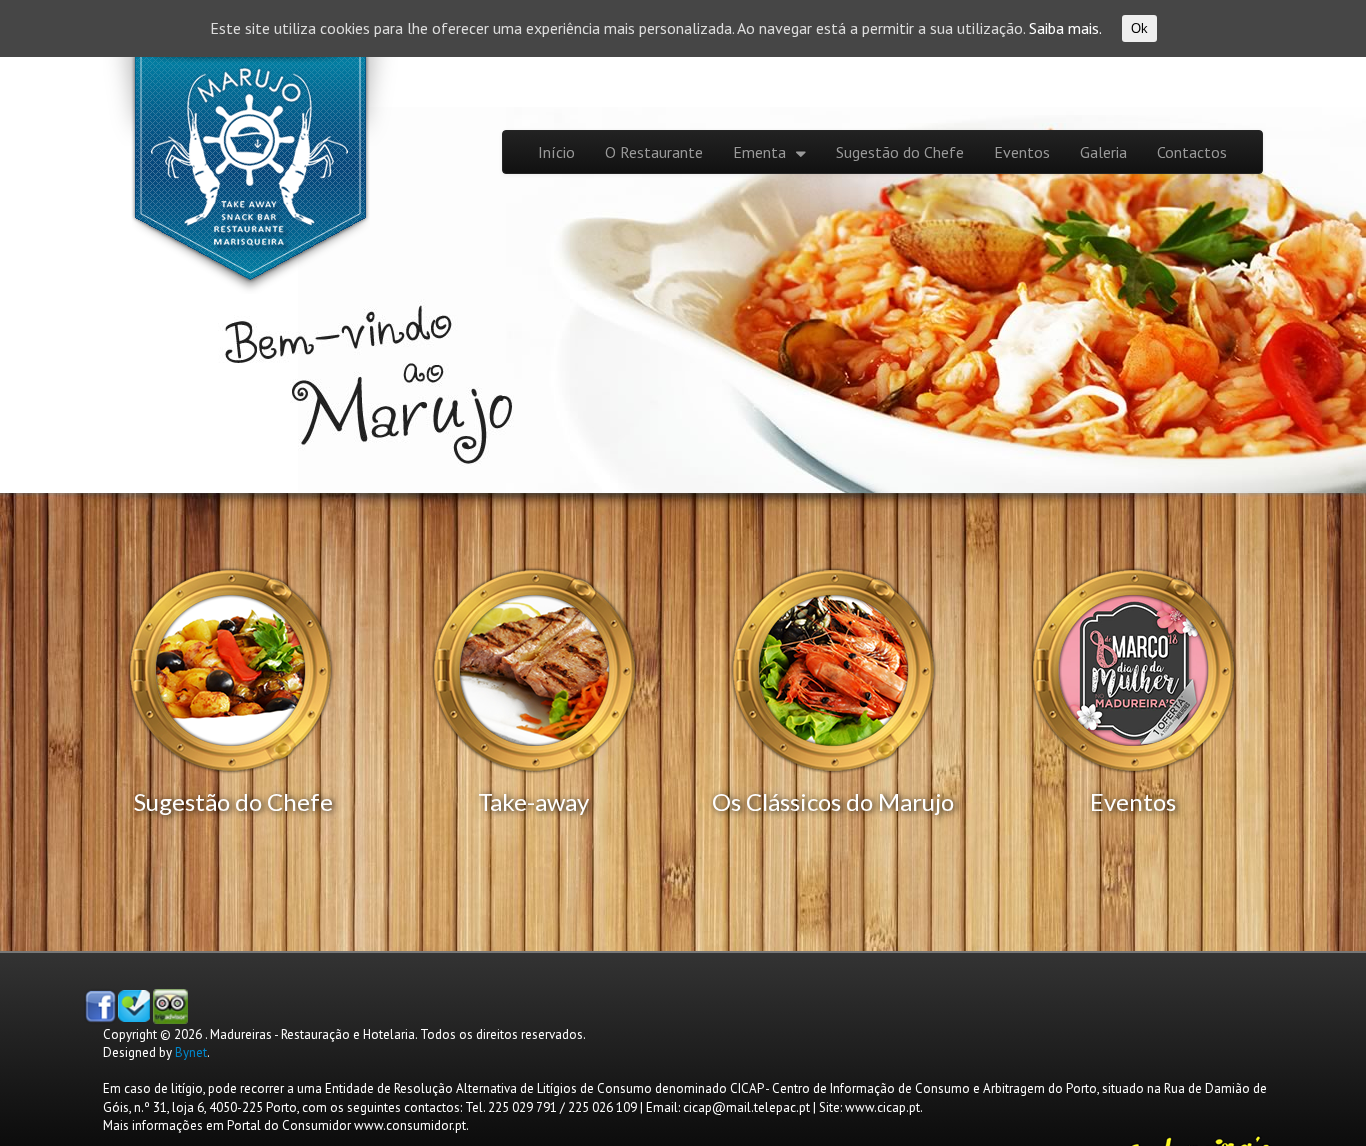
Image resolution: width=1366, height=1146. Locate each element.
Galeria (1103, 152)
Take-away (533, 801)
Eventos (1022, 152)
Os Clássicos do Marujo (833, 801)
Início (556, 152)
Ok (1139, 28)
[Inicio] (258, 181)
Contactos (1192, 152)
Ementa (759, 152)
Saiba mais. (1065, 28)
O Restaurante (654, 152)
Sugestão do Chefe (900, 152)
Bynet (191, 1052)
